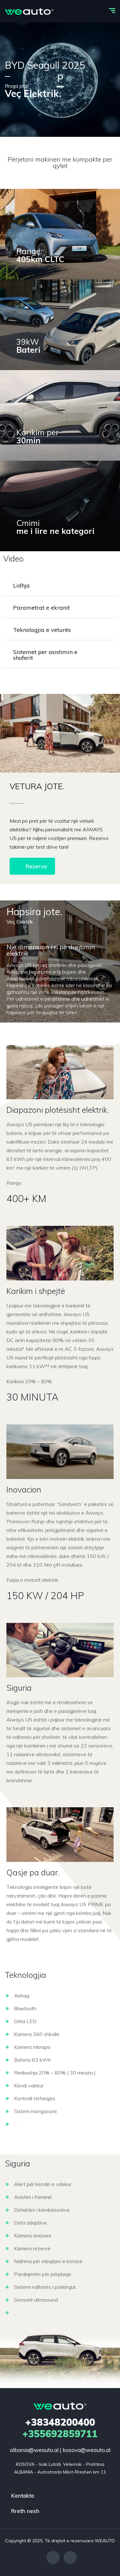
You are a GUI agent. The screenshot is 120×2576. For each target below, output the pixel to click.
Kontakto (23, 2496)
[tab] (60, 586)
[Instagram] (70, 2558)
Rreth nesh (25, 2511)
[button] (32, 866)
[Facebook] (53, 2558)
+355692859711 (60, 2428)
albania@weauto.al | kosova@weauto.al (60, 2450)
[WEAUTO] (29, 11)
